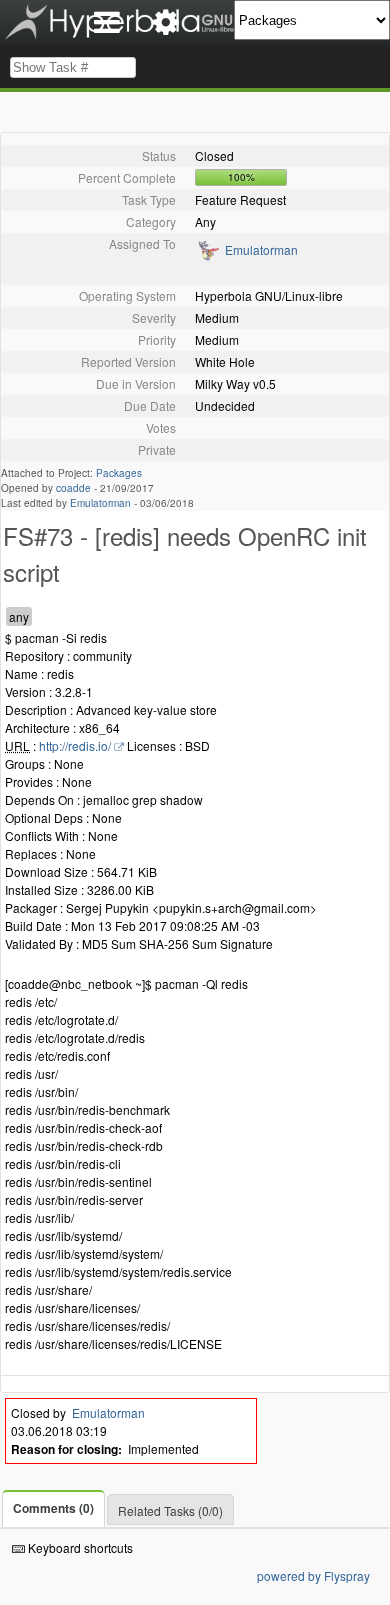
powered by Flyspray (313, 1575)
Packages (119, 473)
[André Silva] (207, 256)
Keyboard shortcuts (79, 1547)
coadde (73, 488)
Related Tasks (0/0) (170, 1510)
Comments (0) (53, 1508)
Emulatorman (261, 249)
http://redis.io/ (75, 745)
